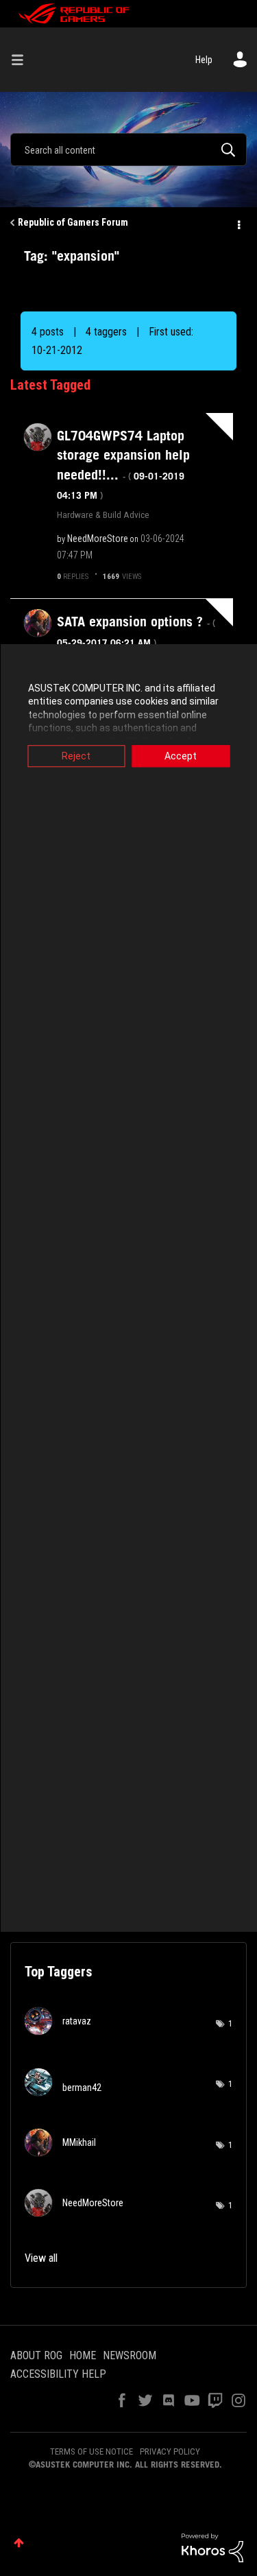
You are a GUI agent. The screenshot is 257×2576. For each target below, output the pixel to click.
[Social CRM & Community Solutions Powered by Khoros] (212, 2547)
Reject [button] (76, 756)
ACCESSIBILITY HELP (58, 2374)
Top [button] (19, 2543)
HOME (83, 2355)
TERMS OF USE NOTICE (91, 2451)
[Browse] (23, 60)
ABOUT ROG (36, 2355)
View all (41, 2258)
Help (204, 60)
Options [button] (238, 223)
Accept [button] (181, 756)
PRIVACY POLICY (170, 2451)
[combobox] (128, 150)
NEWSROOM (130, 2355)
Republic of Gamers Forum (73, 222)
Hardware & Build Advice (103, 515)
